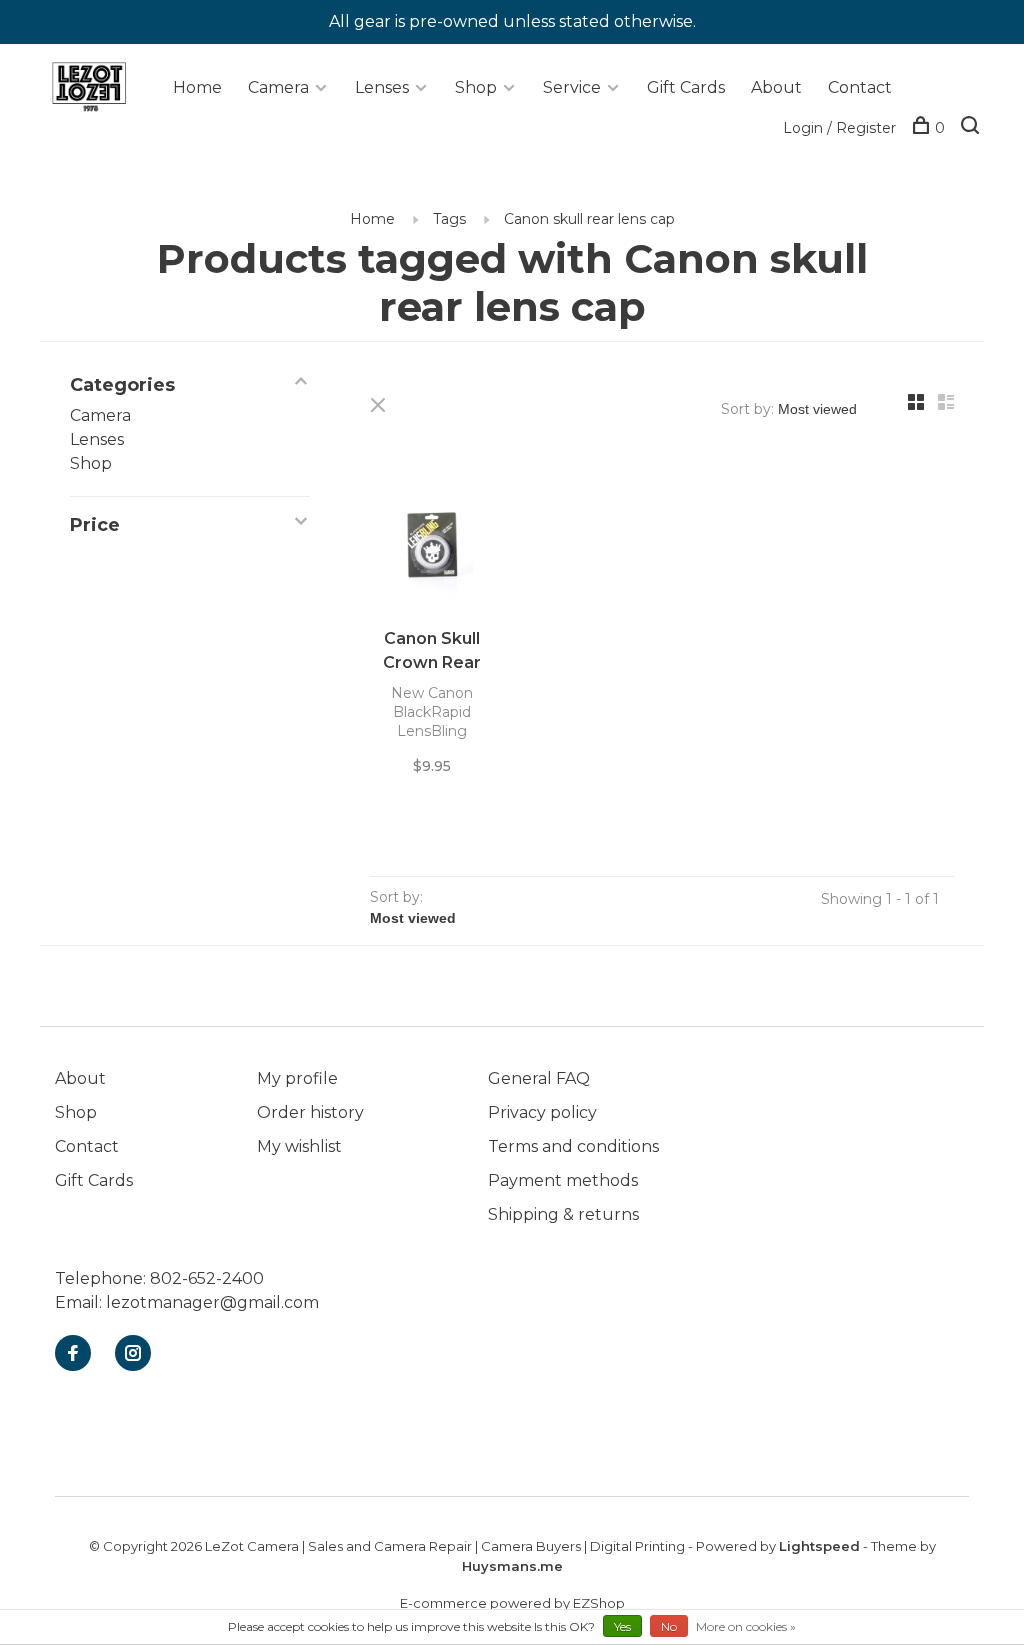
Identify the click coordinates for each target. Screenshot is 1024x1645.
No (669, 1626)
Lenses (382, 87)
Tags (449, 219)
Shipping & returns (563, 1214)
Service (572, 87)
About (776, 87)
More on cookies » (746, 1626)
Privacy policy (542, 1112)
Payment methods (563, 1180)
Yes (622, 1626)
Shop (476, 87)
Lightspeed (819, 1546)
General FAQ (539, 1078)
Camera (278, 87)
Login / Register (839, 128)
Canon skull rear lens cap (589, 219)
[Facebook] (73, 1354)
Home (197, 87)
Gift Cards (686, 87)
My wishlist (299, 1146)
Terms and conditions (573, 1146)
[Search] (972, 128)
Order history (310, 1112)
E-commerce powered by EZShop (512, 1603)
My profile (297, 1078)
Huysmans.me (512, 1566)
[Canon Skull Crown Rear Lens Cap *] (432, 541)
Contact (860, 87)
